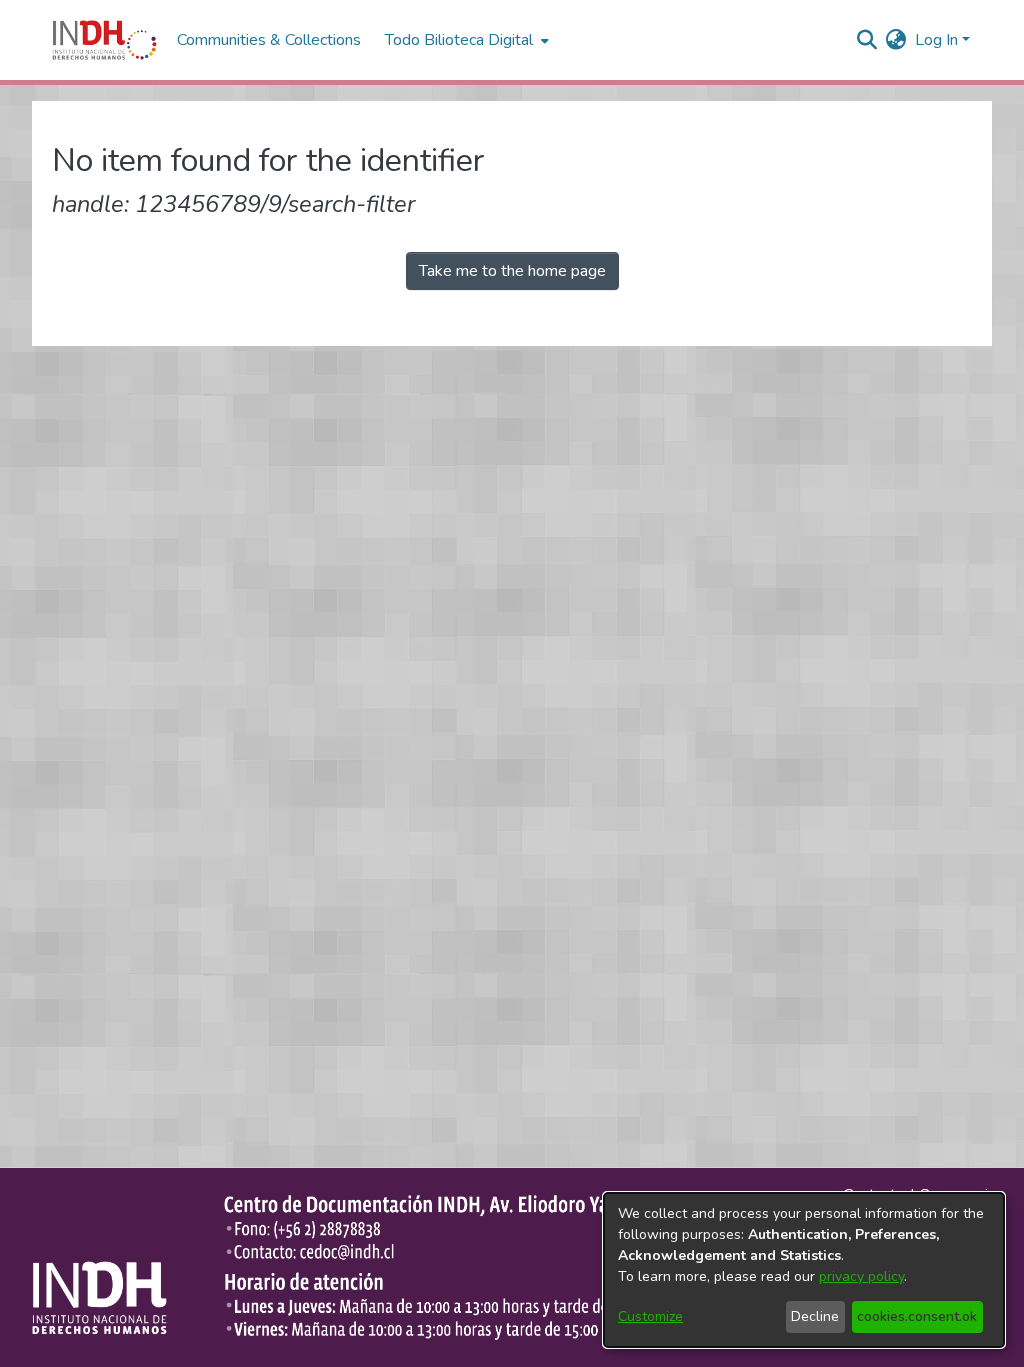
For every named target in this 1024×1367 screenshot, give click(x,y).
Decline (815, 1316)
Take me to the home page (512, 271)
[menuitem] (896, 40)
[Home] (104, 40)
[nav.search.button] (867, 40)
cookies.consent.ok (917, 1316)
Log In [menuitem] (936, 40)
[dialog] (804, 1270)
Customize (650, 1316)
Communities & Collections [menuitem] (269, 40)
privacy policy (861, 1276)
